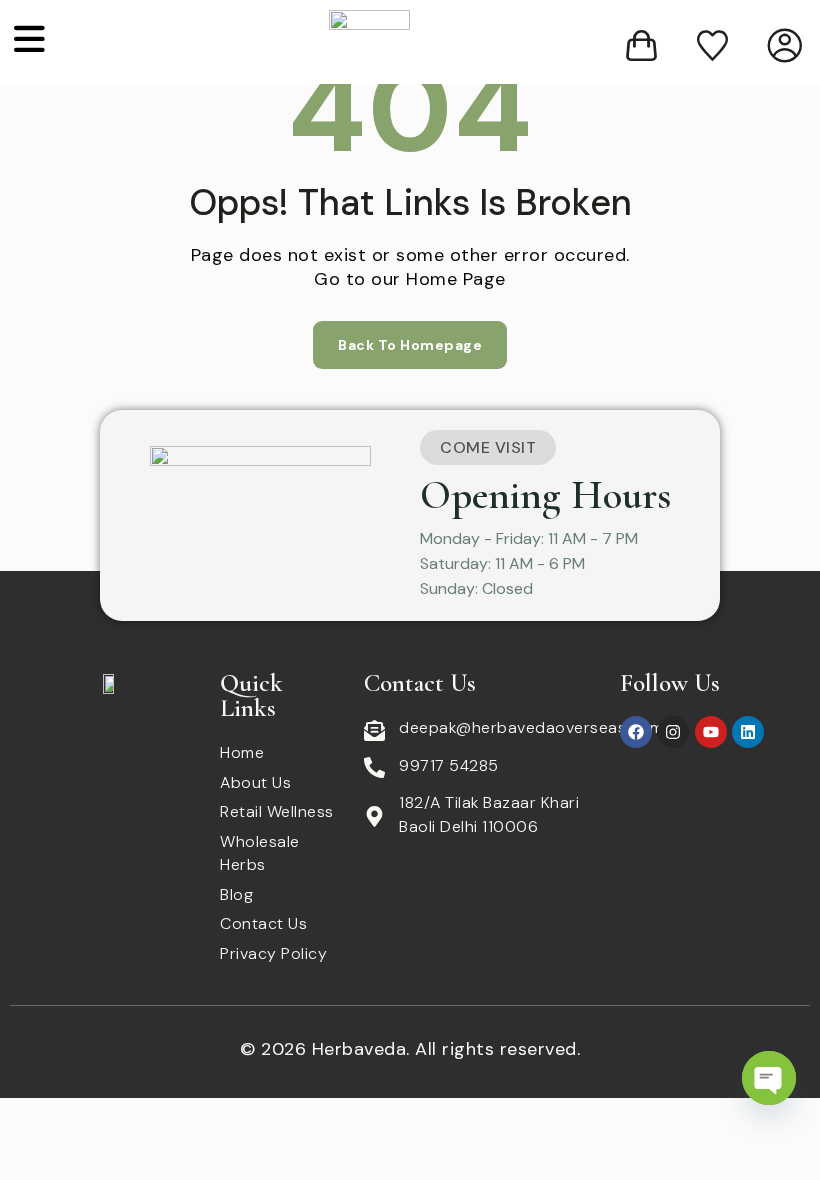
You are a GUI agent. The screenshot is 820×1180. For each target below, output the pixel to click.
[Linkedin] (748, 732)
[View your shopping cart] (642, 45)
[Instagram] (673, 732)
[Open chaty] (769, 1078)
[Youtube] (711, 732)
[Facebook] (636, 732)
